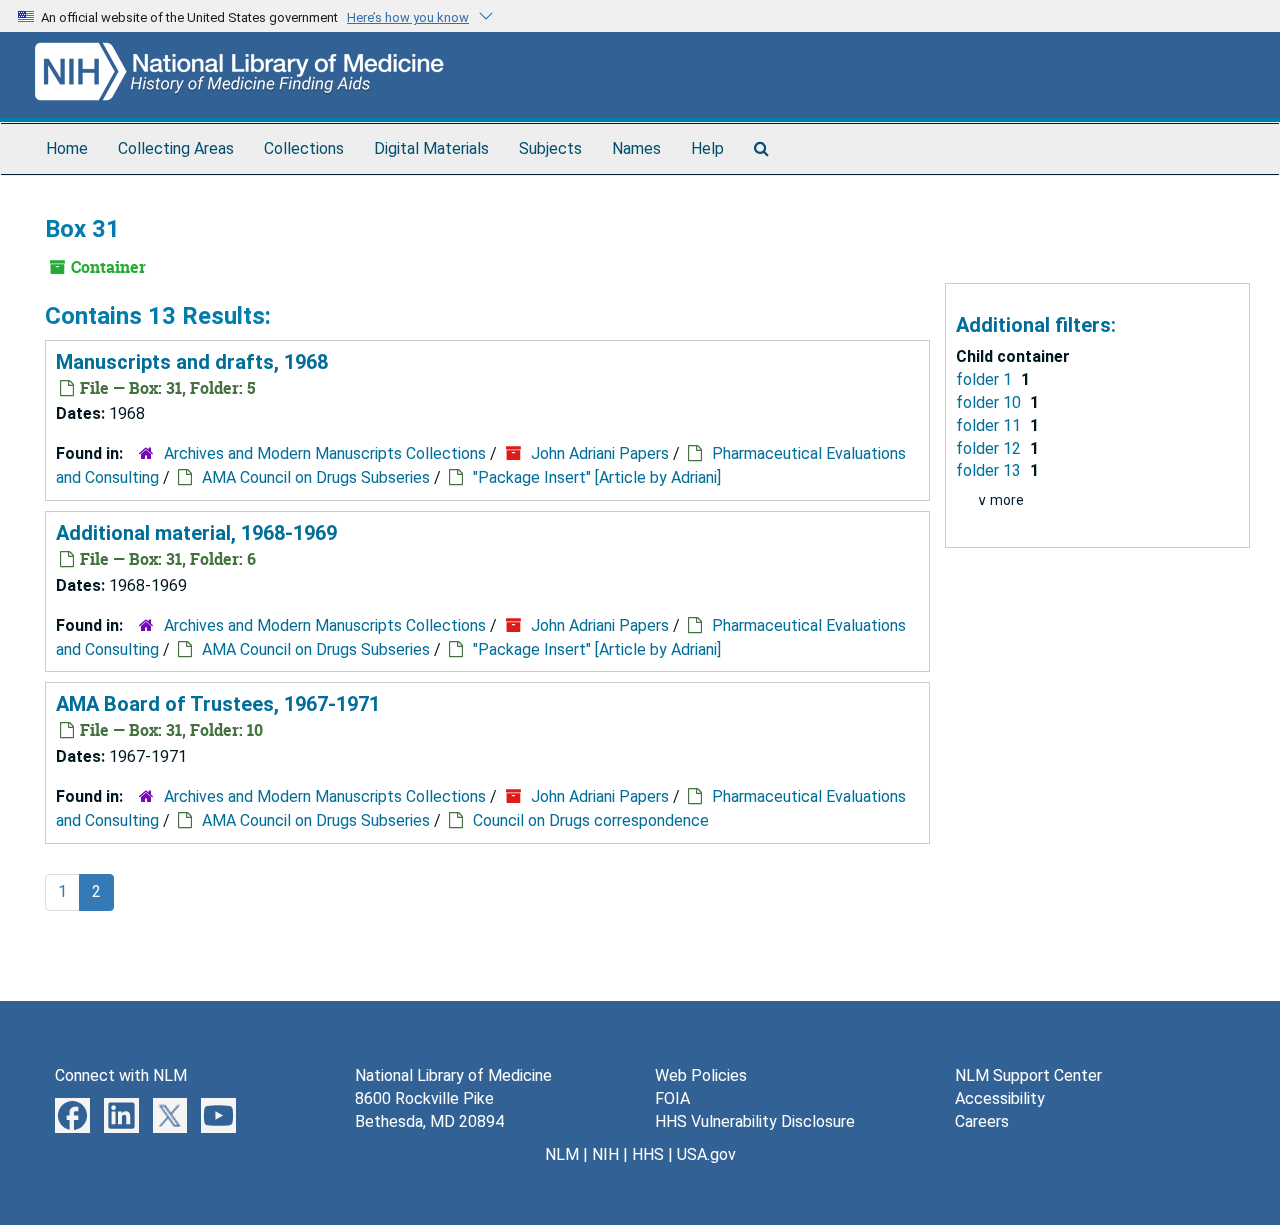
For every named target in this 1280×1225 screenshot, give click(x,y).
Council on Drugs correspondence (591, 820)
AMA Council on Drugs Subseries (316, 477)
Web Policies (701, 1075)
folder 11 (990, 425)
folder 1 (986, 379)
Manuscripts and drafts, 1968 (192, 362)
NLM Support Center (1028, 1075)
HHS (648, 1154)
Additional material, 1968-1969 (196, 533)
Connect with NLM (121, 1075)
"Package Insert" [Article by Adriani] (597, 477)
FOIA (672, 1098)
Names (636, 148)
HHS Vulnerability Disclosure (755, 1121)
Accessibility (1000, 1098)
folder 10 (990, 402)
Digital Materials (431, 148)
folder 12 (990, 448)
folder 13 (990, 470)
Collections (304, 148)
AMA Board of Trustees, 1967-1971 (218, 704)
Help (707, 148)
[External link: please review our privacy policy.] (72, 1114)
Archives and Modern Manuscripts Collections (325, 453)
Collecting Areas (176, 148)
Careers (982, 1121)
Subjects (550, 148)
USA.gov (706, 1154)
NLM (562, 1154)
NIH (605, 1154)
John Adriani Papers (600, 453)
